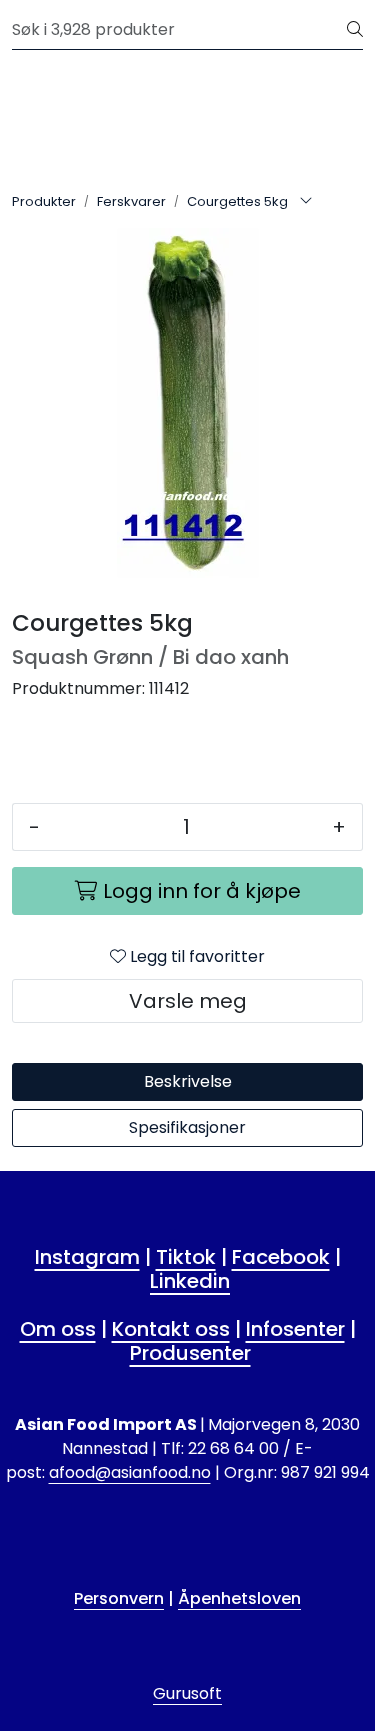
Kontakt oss (171, 1329)
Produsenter (190, 1353)
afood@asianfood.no (130, 1472)
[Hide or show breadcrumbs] (306, 202)
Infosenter (295, 1329)
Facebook (281, 1257)
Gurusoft (187, 1693)
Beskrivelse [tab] (188, 1081)
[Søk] (355, 30)
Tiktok (186, 1257)
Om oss (58, 1329)
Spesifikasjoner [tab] (187, 1127)
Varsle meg (188, 1001)
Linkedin (190, 1281)
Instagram (87, 1257)
